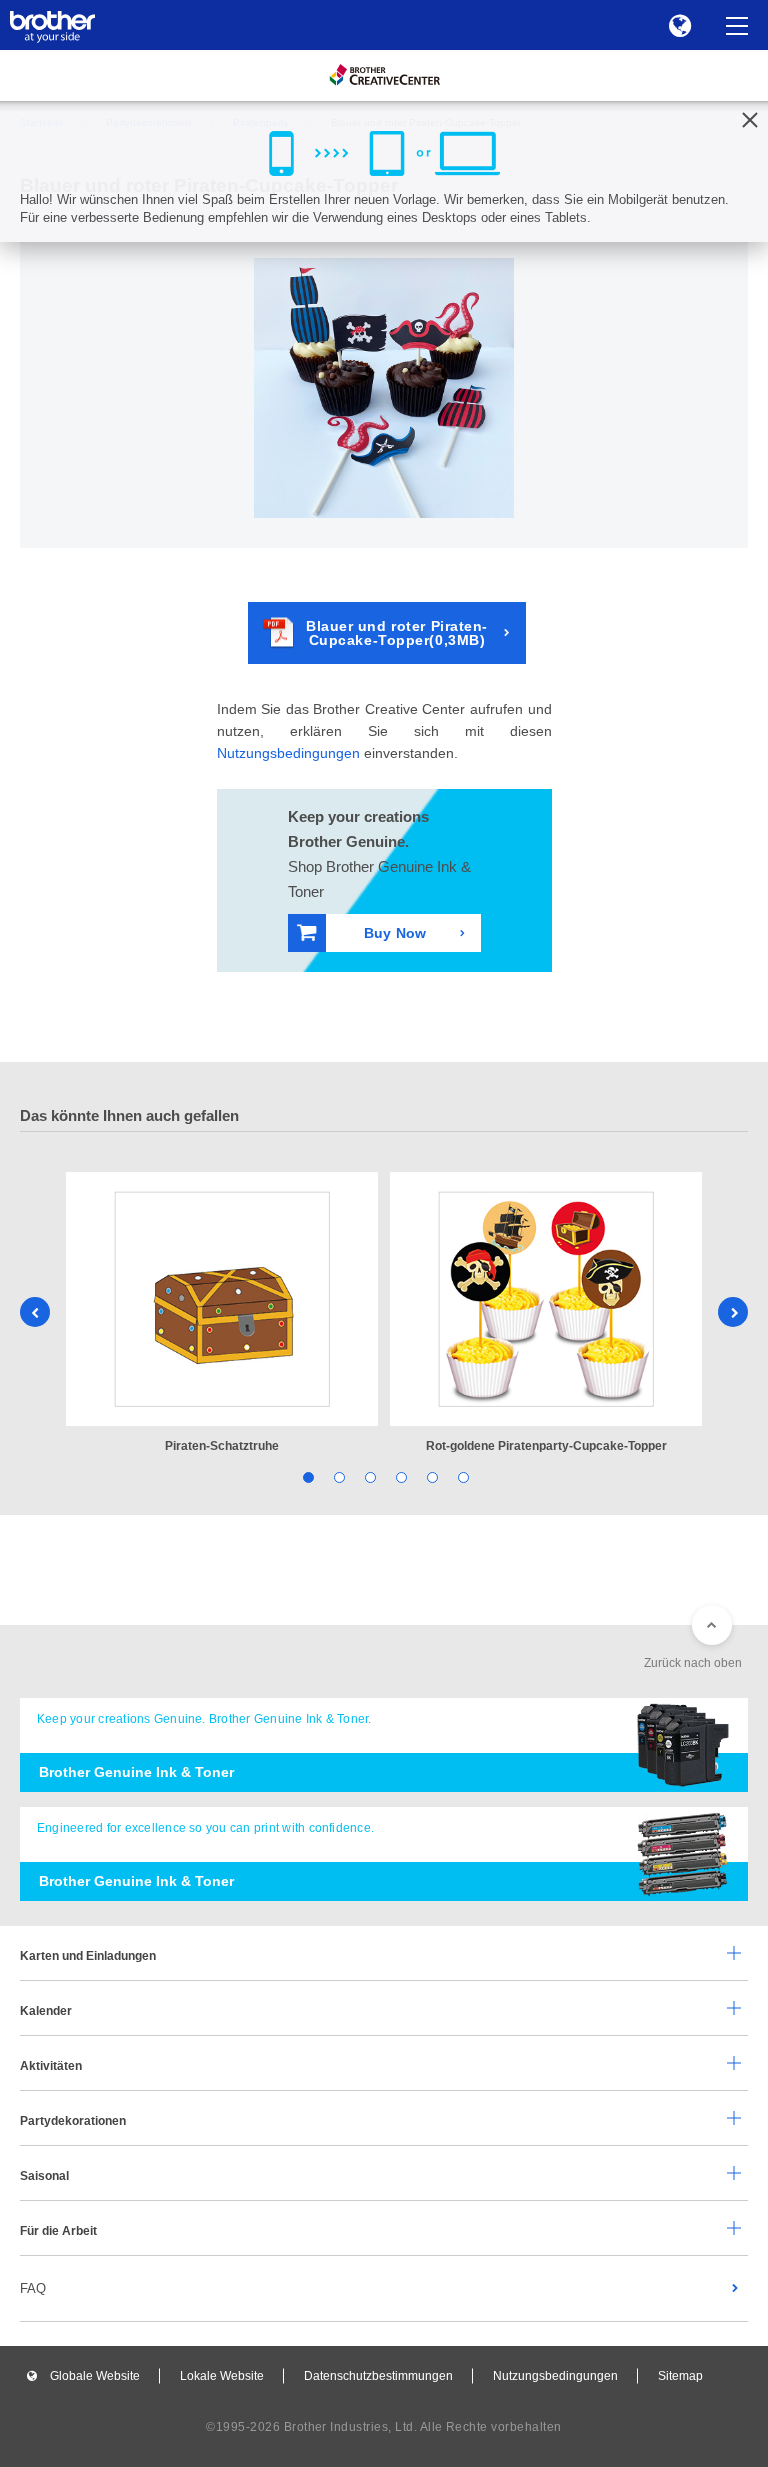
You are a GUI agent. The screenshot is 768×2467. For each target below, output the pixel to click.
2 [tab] (337, 1476)
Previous (35, 1312)
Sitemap (680, 2376)
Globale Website (95, 2376)
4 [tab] (399, 1476)
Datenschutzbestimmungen (378, 2376)
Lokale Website (222, 2376)
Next (733, 1312)
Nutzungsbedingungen (288, 753)
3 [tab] (368, 1476)
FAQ (33, 2288)
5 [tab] (430, 1476)
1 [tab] (306, 1476)
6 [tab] (461, 1476)
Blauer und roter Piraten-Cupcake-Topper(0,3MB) (397, 633)
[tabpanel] (222, 1314)
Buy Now (395, 933)
